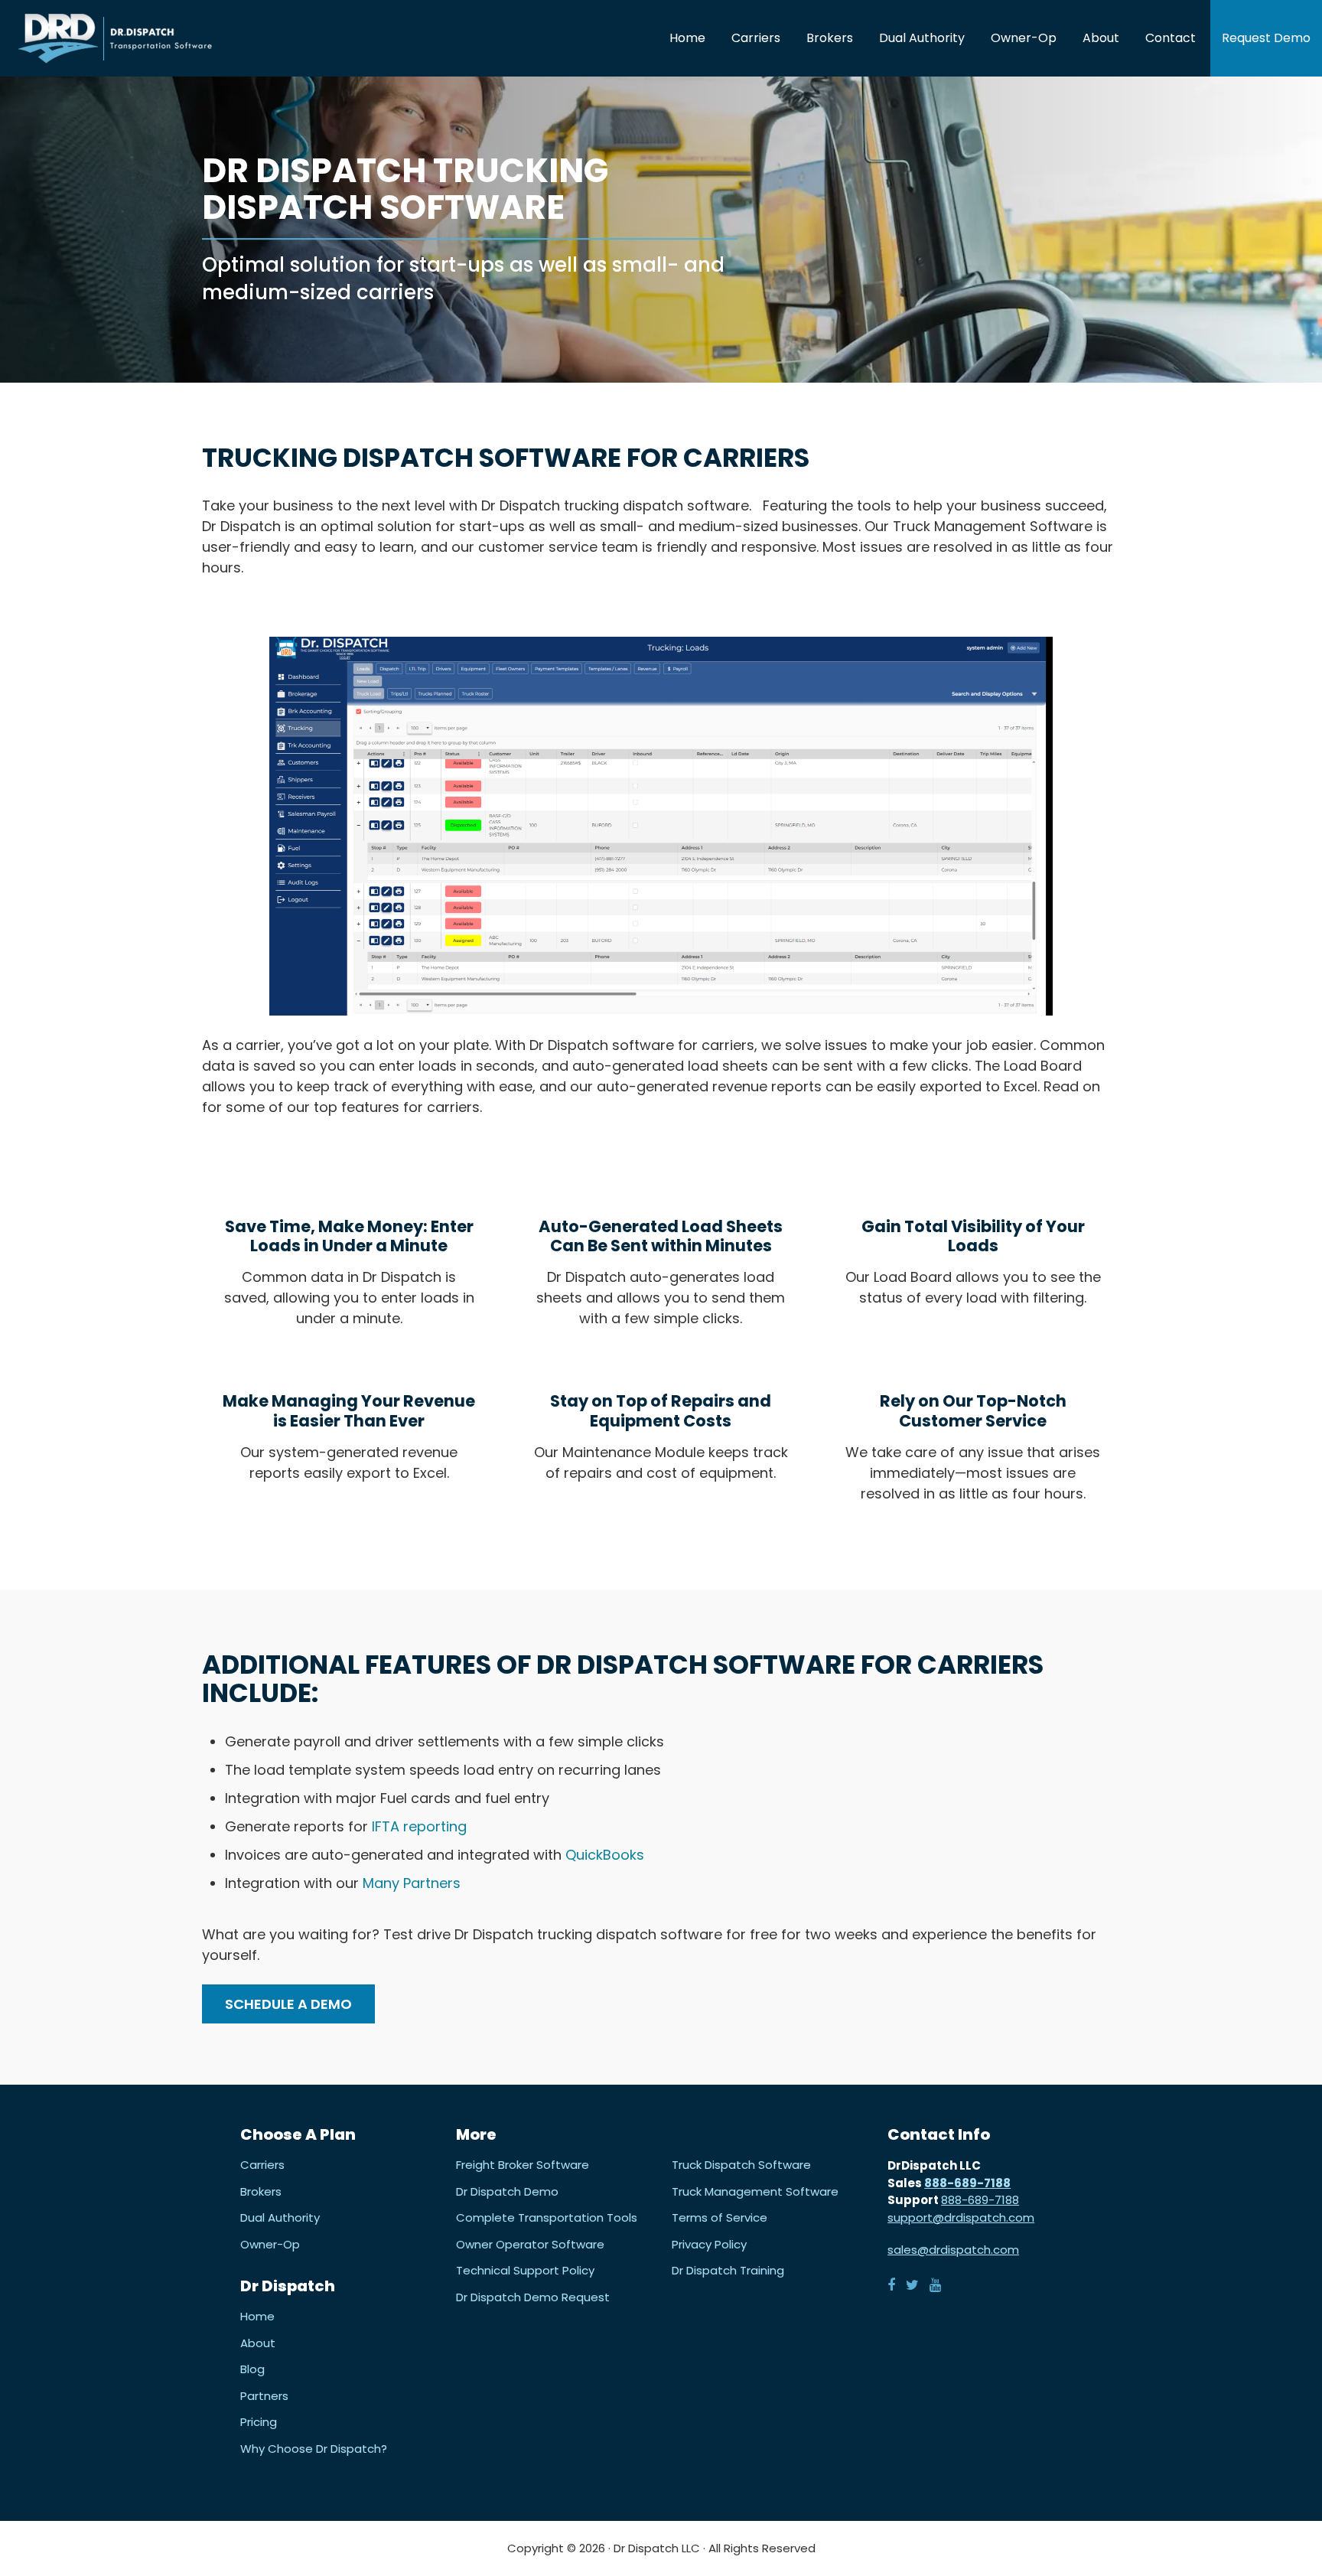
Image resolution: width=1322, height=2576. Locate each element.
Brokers (261, 2191)
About (258, 2343)
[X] (912, 2284)
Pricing (259, 2422)
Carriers (262, 2165)
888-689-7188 (967, 2182)
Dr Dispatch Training (728, 2271)
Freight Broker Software (523, 2165)
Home (257, 2317)
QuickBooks (605, 1855)
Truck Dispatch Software (741, 2165)
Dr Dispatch (115, 38)
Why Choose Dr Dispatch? (314, 2448)
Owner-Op (270, 2244)
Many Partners (414, 1883)
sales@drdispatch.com (953, 2250)
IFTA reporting (417, 1826)
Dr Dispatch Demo (507, 2191)
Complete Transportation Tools (547, 2218)
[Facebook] (891, 2284)
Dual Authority (280, 2218)
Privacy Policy (709, 2244)
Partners (264, 2395)
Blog (252, 2369)
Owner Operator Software (530, 2244)
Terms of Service (720, 2218)
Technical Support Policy (525, 2271)
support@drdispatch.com (961, 2217)
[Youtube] (935, 2284)
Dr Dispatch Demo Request (533, 2297)
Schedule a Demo (288, 2004)
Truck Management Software (755, 2191)
